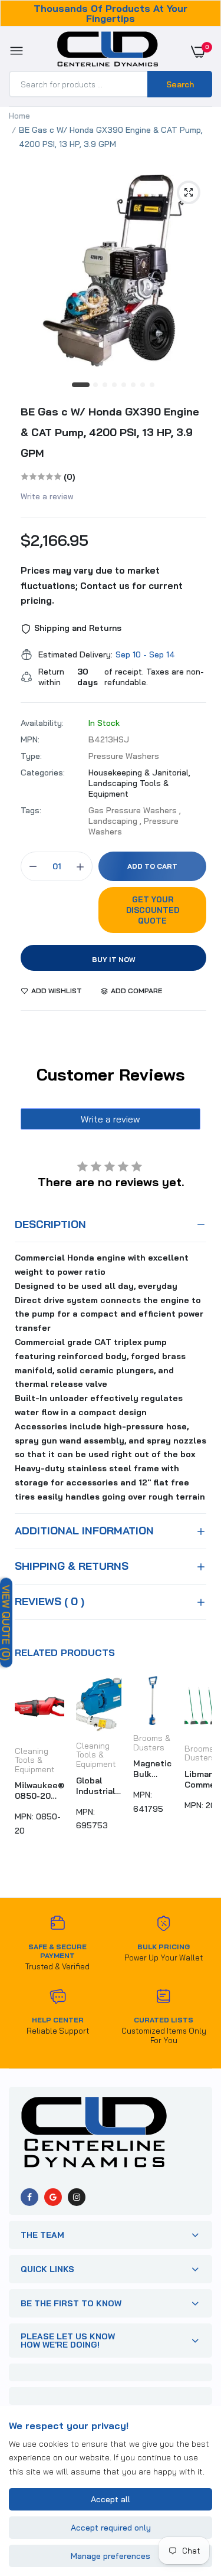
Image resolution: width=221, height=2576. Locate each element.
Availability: (42, 723)
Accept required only (111, 2528)
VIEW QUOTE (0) (6, 1622)
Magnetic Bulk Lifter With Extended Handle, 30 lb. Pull (153, 1769)
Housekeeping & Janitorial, (139, 773)
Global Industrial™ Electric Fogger (99, 1786)
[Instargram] (77, 2197)
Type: (31, 756)
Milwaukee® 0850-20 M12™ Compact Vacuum (39, 1791)
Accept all (111, 2499)
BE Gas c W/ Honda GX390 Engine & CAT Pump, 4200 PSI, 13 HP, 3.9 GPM (110, 432)
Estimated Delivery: (75, 654)
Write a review (47, 496)
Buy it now (114, 959)
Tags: (31, 810)
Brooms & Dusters (152, 1743)
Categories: (43, 773)
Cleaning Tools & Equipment (35, 1760)
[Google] (53, 2197)
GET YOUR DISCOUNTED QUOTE (153, 910)
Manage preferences (111, 2556)
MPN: (30, 739)
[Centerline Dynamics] (108, 51)
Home (19, 116)
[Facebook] (29, 2197)
